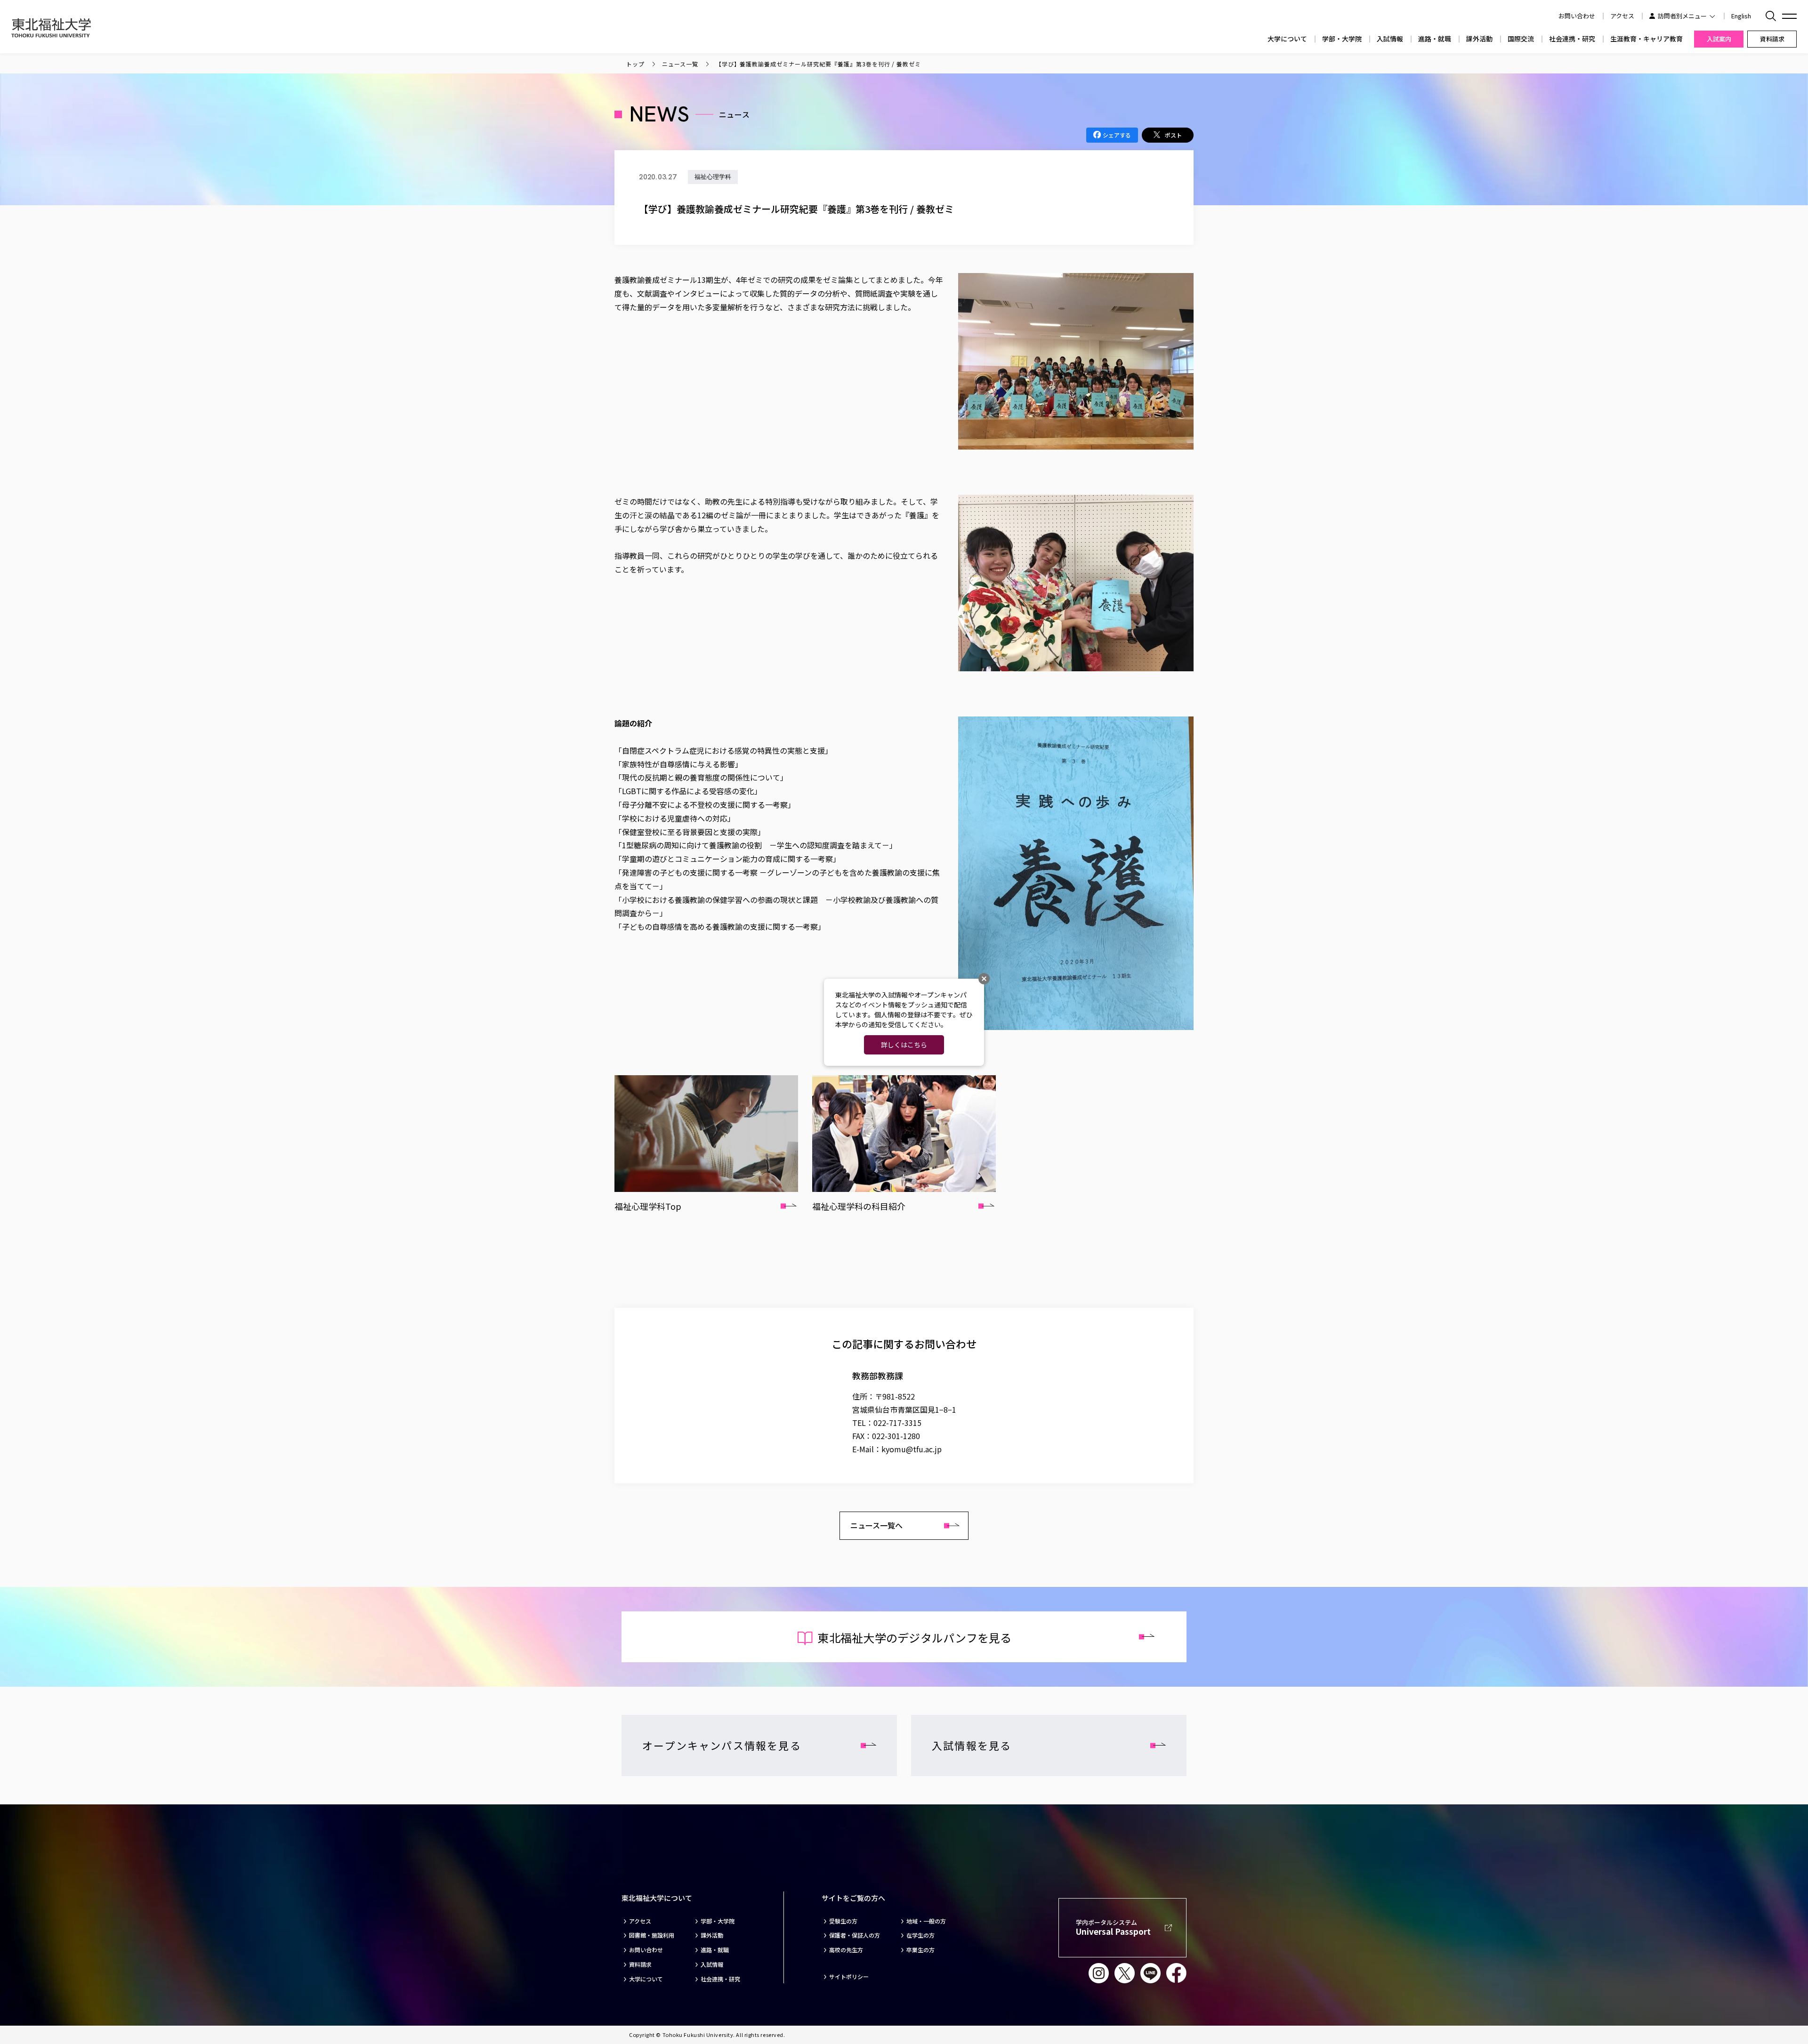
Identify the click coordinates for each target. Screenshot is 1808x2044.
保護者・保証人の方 (855, 1935)
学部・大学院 (1342, 39)
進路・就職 (1435, 39)
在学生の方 (920, 1935)
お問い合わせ (646, 1950)
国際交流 (1521, 39)
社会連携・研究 (1572, 39)
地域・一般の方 (926, 1921)
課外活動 (1479, 39)
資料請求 (640, 1964)
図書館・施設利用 (652, 1935)
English (1741, 16)
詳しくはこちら (904, 1045)
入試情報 (1390, 39)
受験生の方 (843, 1921)
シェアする (1117, 135)
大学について (1287, 39)
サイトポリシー (849, 1977)
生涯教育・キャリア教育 (1647, 39)
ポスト (1173, 135)
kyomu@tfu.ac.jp (912, 1449)
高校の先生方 (846, 1950)
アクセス (1622, 16)
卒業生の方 (920, 1950)
